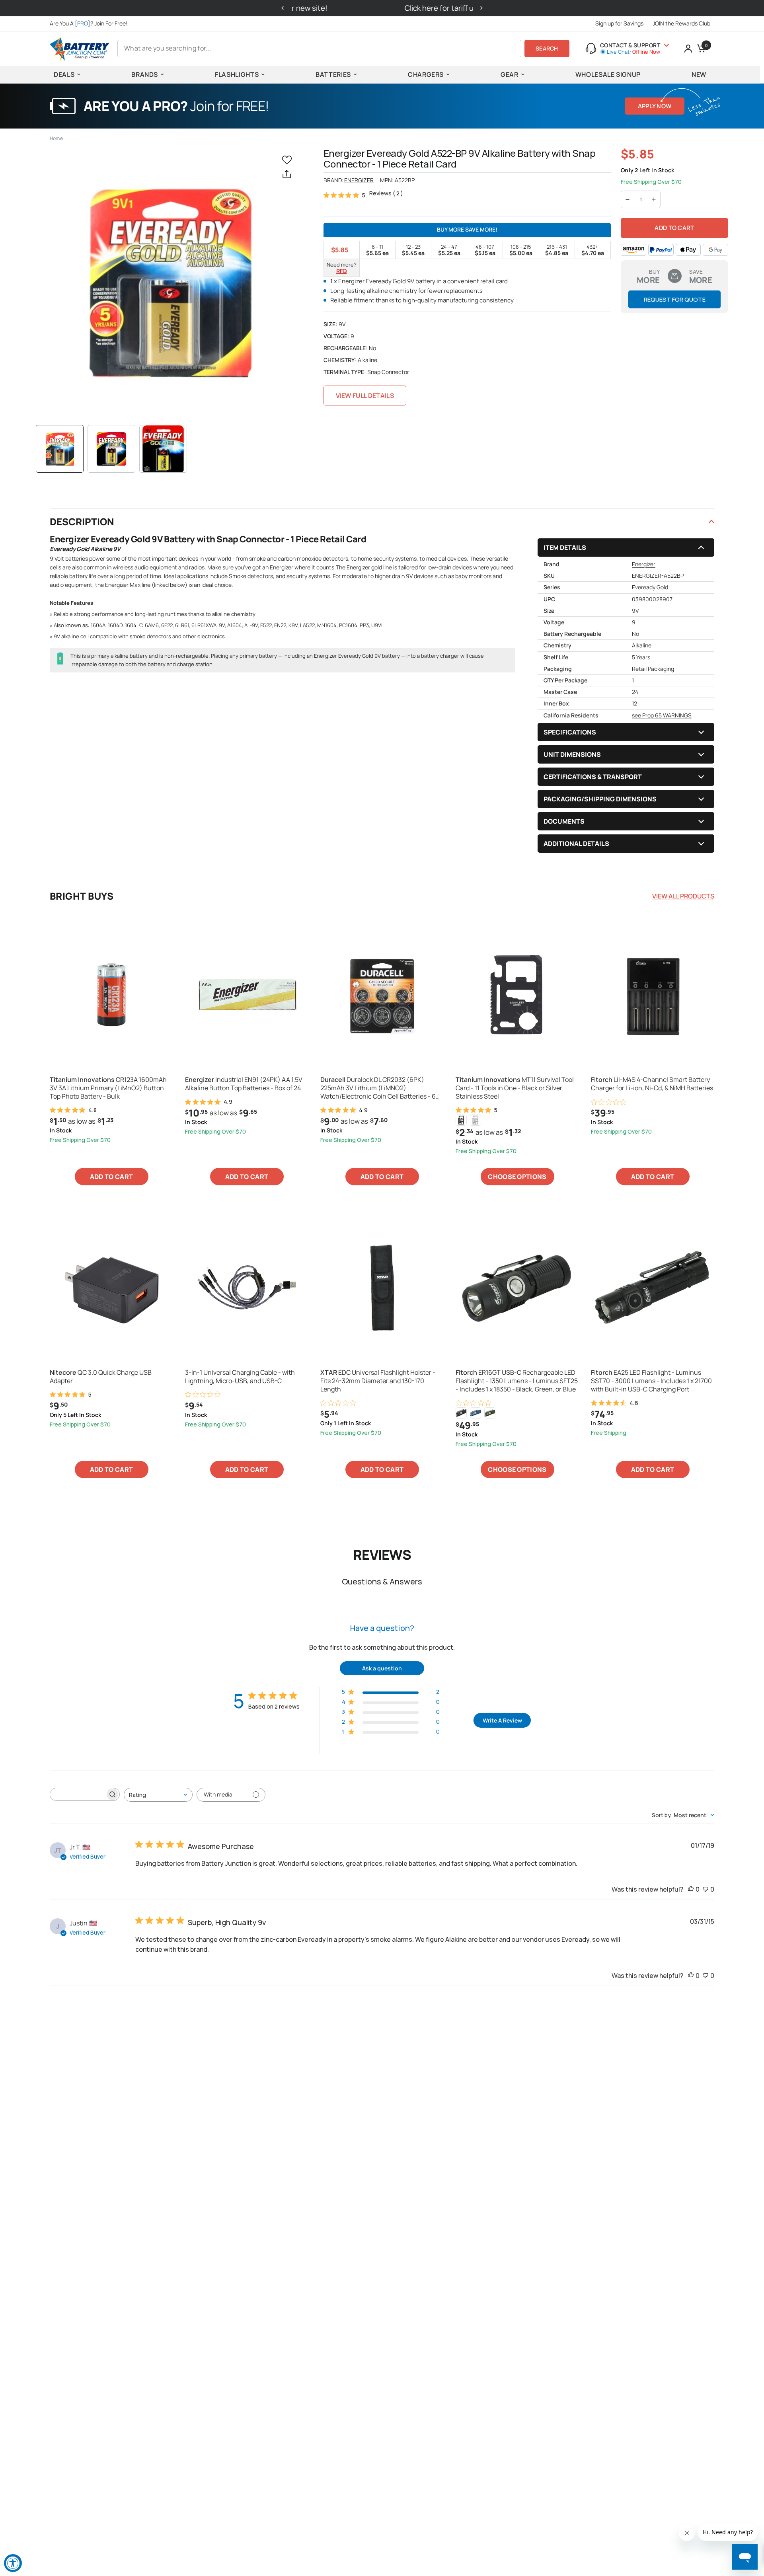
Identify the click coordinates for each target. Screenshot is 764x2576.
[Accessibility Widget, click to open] (13, 2563)
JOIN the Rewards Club (681, 23)
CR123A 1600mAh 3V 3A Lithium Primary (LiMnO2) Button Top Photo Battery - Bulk (108, 1088)
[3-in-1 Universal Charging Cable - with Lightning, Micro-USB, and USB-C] (247, 1288)
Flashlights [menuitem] (237, 74)
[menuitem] (91, 23)
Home (56, 138)
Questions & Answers (382, 1581)
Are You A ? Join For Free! (89, 23)
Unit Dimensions (572, 754)
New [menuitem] (699, 74)
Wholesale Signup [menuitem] (608, 74)
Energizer (359, 180)
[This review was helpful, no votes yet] (691, 1890)
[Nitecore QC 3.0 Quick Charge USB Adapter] (111, 1288)
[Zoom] (169, 282)
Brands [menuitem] (145, 74)
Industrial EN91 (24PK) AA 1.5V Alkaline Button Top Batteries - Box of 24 (244, 1084)
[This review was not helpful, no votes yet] (706, 1890)
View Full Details (365, 396)
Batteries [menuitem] (333, 74)
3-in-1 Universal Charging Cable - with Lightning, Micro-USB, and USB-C (240, 1377)
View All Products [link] (683, 896)
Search (547, 48)
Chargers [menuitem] (426, 74)
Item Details (565, 548)
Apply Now (655, 106)
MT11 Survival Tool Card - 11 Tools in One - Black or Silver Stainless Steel (515, 1088)
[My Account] (688, 49)
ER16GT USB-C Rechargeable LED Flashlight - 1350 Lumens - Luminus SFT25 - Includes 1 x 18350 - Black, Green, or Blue (517, 1381)
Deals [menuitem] (64, 74)
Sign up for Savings (619, 23)
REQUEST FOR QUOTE (675, 299)
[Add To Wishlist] (288, 159)
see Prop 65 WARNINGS (662, 715)
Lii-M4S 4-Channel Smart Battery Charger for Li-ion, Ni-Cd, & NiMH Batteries (652, 1084)
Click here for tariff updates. (382, 8)
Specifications (570, 732)
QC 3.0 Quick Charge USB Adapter (101, 1377)
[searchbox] (78, 1794)
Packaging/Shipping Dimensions (600, 799)
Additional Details (576, 844)
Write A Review (502, 1720)
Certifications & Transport (593, 777)
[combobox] (158, 1795)
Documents (564, 821)
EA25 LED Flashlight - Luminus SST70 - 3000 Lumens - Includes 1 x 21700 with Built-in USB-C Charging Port (651, 1381)
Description (82, 521)
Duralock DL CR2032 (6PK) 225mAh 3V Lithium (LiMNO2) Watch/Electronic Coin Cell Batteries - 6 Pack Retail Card (378, 1088)
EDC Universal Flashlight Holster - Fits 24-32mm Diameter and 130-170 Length (378, 1381)
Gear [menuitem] (510, 74)
